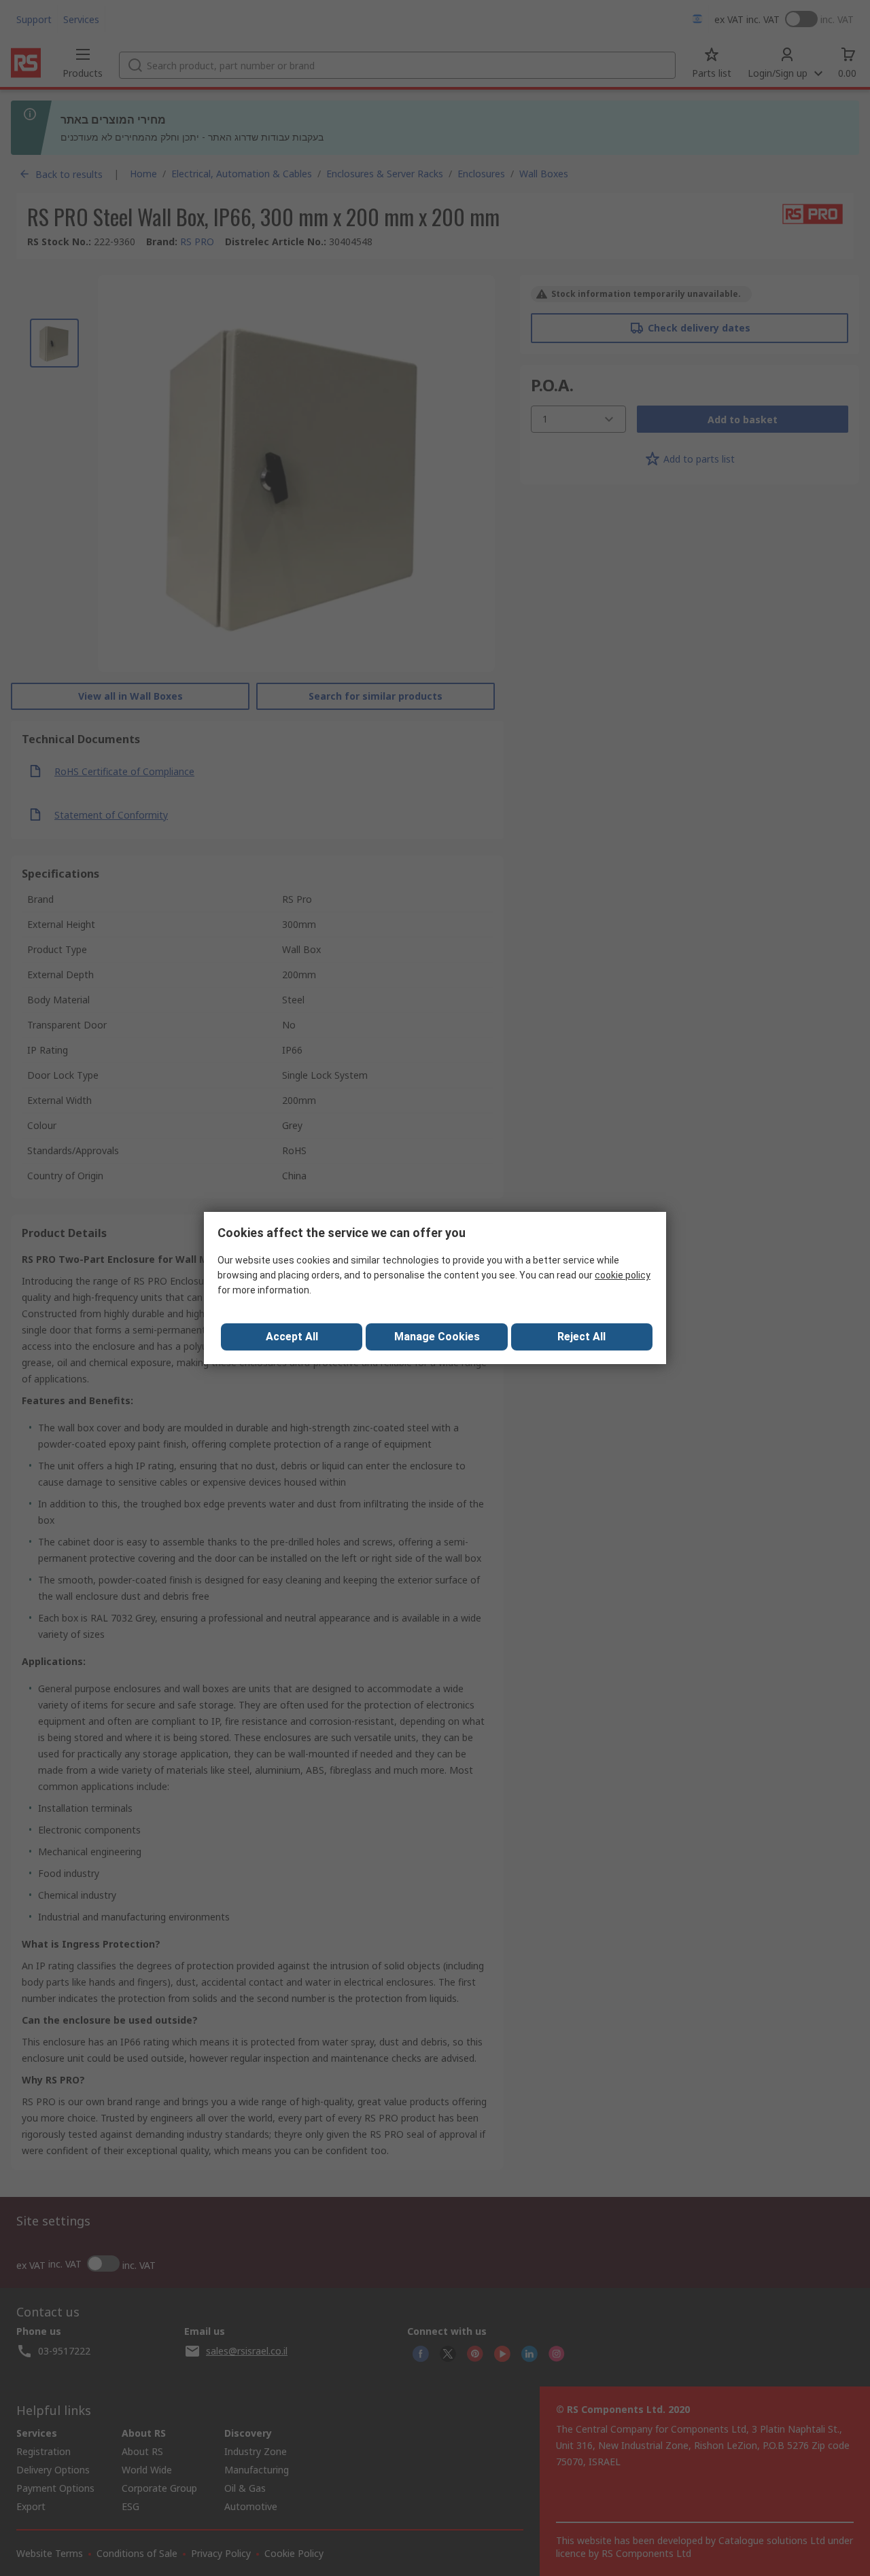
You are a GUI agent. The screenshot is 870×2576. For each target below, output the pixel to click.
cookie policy (623, 1275)
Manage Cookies (437, 1337)
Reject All (581, 1337)
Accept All (292, 1337)
